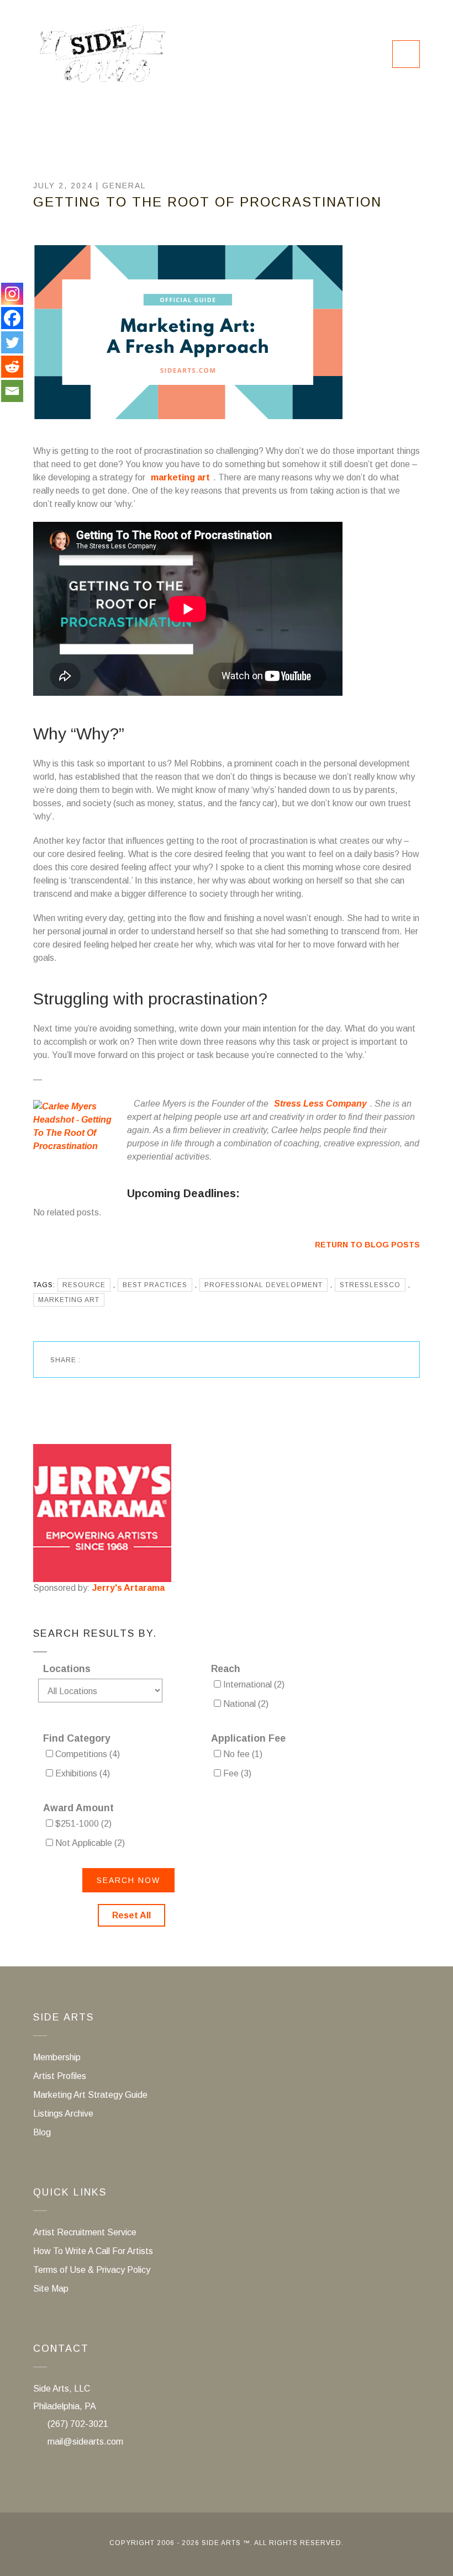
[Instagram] (12, 294)
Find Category (77, 1738)
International (253, 1684)
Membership (57, 2057)
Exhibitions (81, 1773)
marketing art (180, 477)
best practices (155, 1285)
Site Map (51, 2289)
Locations (67, 1669)
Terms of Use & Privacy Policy (92, 2270)
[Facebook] (12, 318)
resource (84, 1285)
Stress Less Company (320, 1104)
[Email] (12, 391)
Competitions (86, 1754)
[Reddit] (12, 367)
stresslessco (370, 1285)
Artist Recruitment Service (85, 2232)
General (124, 186)
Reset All (131, 1915)
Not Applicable (89, 1843)
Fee (236, 1773)
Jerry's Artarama (128, 1588)
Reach (226, 1669)
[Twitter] (12, 342)
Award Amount (78, 1808)
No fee (242, 1754)
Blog (42, 2132)
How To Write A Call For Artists (93, 2251)
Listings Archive (63, 2114)
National (245, 1704)
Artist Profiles (60, 2076)
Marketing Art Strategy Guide (90, 2095)
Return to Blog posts (367, 1245)
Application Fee (248, 1738)
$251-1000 (82, 1824)
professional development (264, 1285)
